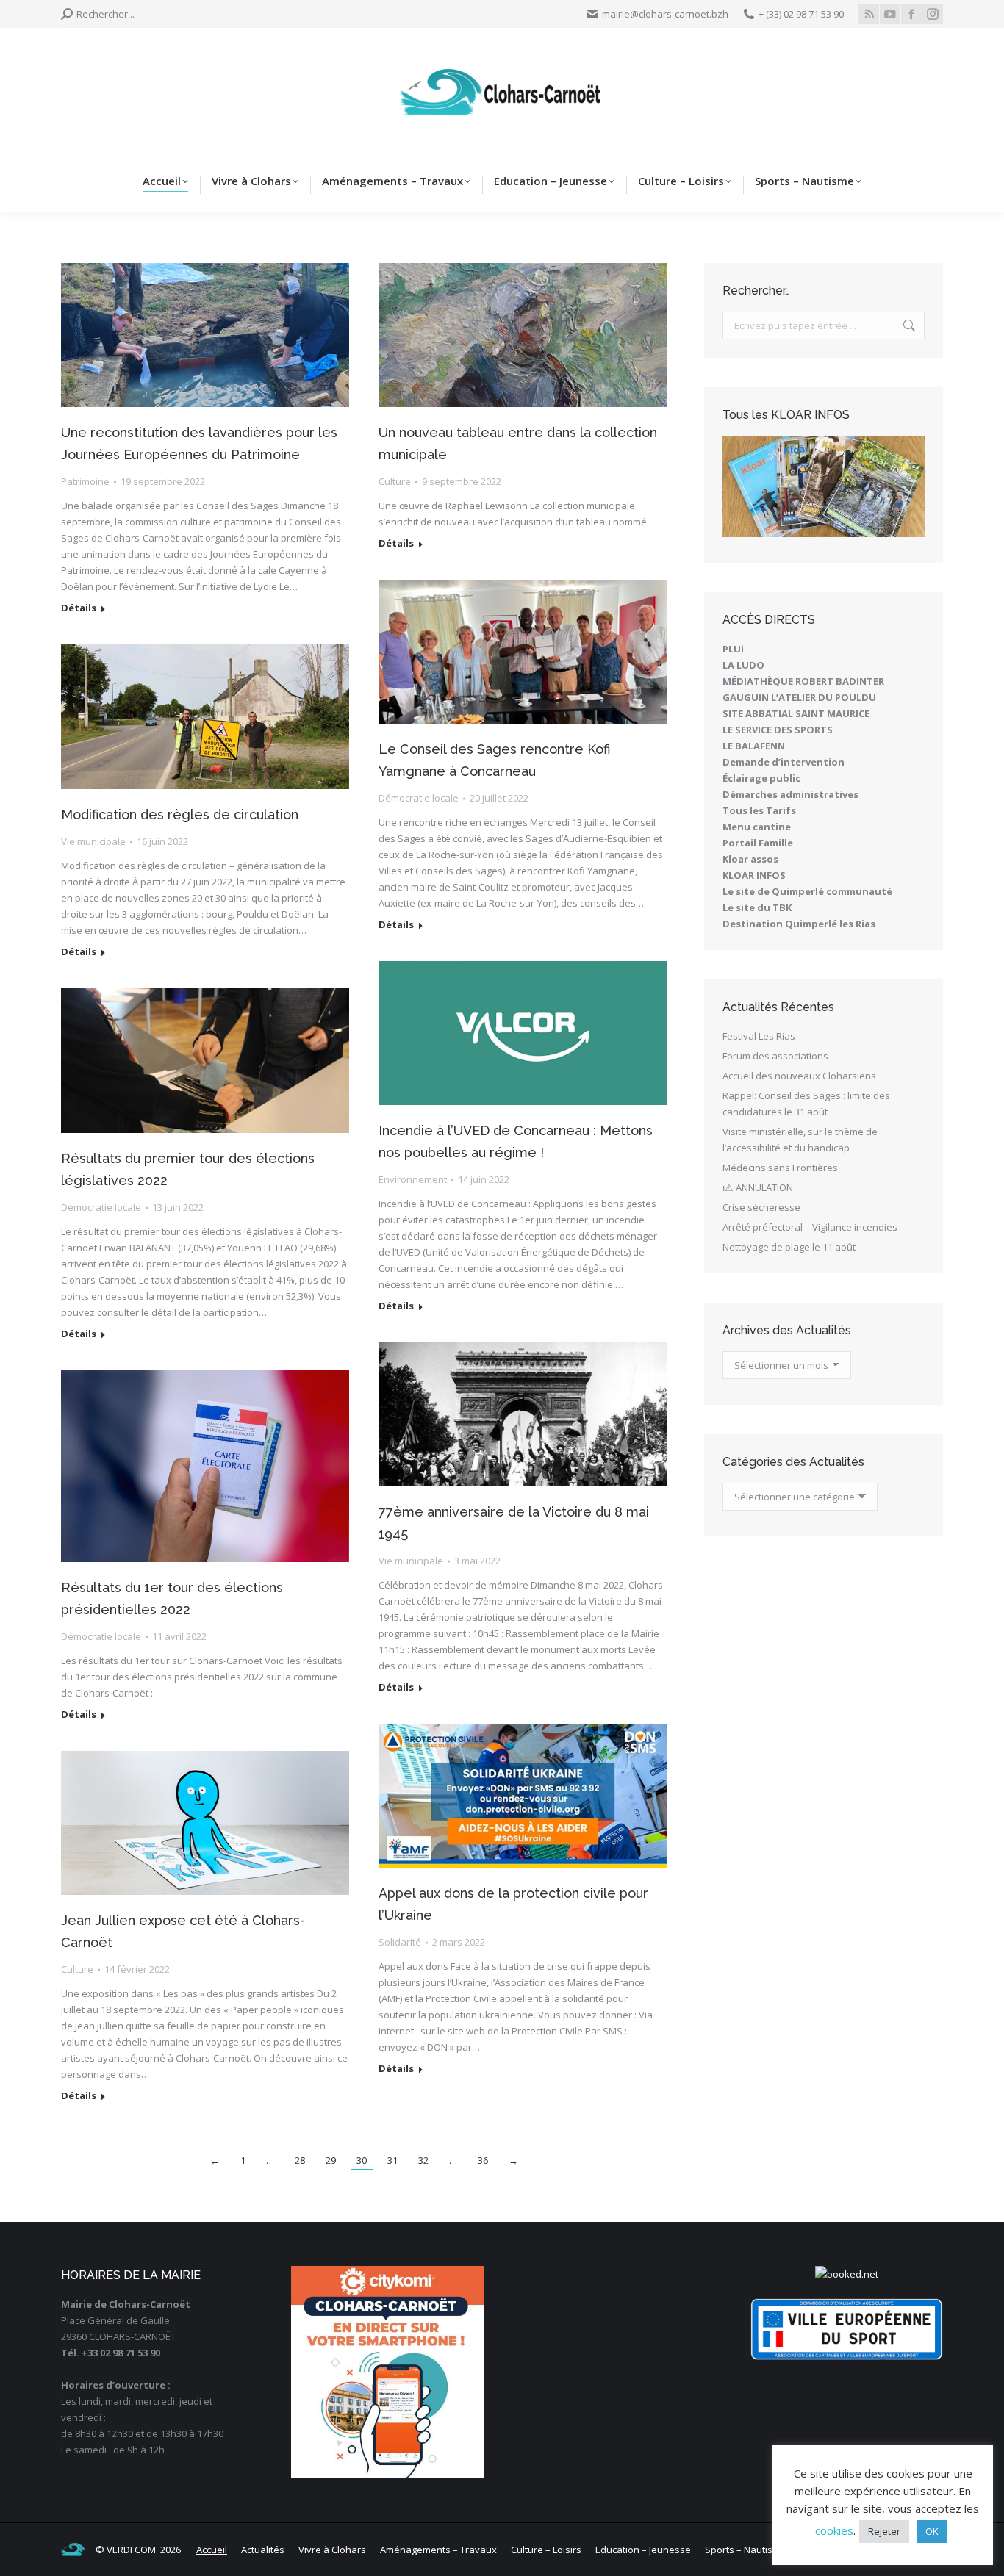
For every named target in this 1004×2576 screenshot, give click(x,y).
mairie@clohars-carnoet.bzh (665, 14)
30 (362, 2160)
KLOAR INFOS (754, 875)
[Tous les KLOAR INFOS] (824, 486)
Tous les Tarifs (759, 810)
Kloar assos (750, 859)
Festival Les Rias (759, 1036)
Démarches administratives (790, 794)
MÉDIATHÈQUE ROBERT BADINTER (803, 681)
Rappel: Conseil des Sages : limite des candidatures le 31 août (806, 1104)
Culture (395, 481)
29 (331, 2160)
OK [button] (932, 2531)
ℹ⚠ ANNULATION (758, 1187)
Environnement (413, 1179)
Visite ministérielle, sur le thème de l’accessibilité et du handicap (800, 1140)
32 (423, 2160)
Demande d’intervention (784, 762)
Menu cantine (757, 827)
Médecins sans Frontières (780, 1168)
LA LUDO (743, 665)
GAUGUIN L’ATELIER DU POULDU (799, 697)
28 (300, 2160)
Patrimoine (85, 481)
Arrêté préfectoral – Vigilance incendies (810, 1227)
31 (392, 2160)
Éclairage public (761, 778)
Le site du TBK (757, 907)
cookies (834, 2530)
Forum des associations (775, 1056)
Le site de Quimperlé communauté (807, 891)
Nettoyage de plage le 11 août (789, 1247)
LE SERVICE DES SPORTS (778, 730)
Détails (79, 608)
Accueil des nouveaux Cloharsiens (799, 1076)
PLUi (733, 649)
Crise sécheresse (761, 1207)
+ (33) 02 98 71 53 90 (801, 14)
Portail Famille (758, 843)
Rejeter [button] (884, 2531)
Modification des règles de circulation (180, 814)
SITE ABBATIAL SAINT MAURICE (796, 713)
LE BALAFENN (754, 746)
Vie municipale (93, 841)
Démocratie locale (419, 798)
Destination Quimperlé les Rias (799, 924)
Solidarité (400, 1942)
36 (483, 2160)
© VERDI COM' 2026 (138, 2550)
